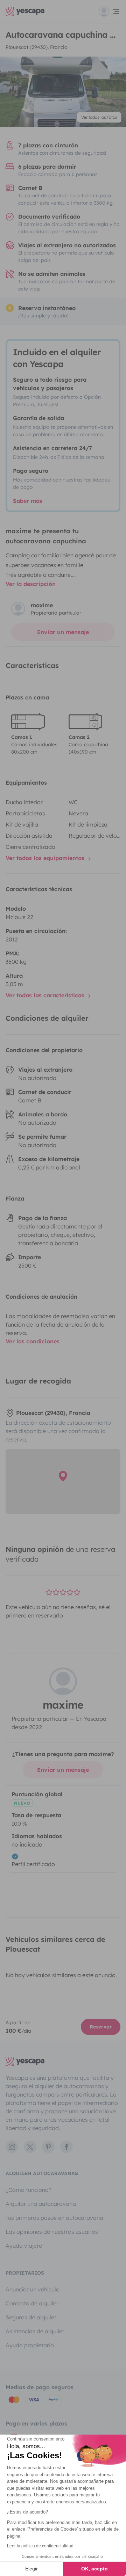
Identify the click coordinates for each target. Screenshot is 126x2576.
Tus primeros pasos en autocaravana (54, 2218)
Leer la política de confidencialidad (40, 2546)
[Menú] (110, 12)
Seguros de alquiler (31, 2317)
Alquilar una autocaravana (41, 2204)
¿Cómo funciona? (29, 2190)
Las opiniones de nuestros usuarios (52, 2232)
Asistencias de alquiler (35, 2331)
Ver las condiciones (33, 1341)
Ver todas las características (46, 995)
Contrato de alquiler (32, 2303)
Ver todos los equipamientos (46, 858)
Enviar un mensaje (63, 632)
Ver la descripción (31, 584)
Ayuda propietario (30, 2345)
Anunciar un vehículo (33, 2289)
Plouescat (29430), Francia (37, 47)
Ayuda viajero (24, 2246)
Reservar (101, 2027)
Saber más (28, 501)
